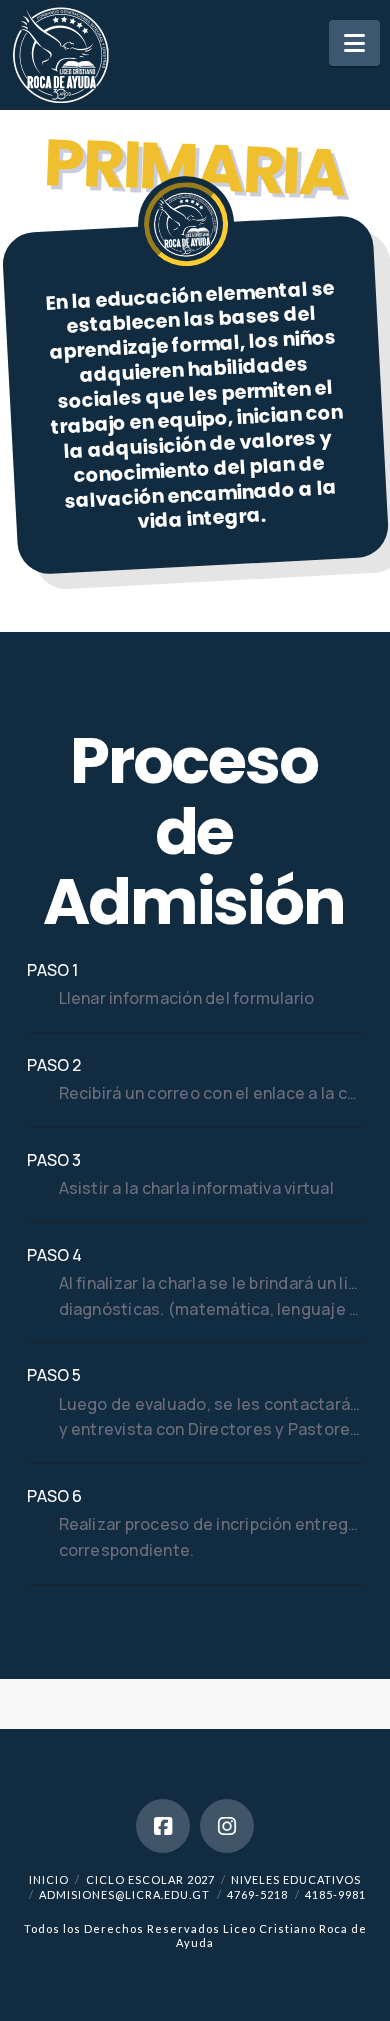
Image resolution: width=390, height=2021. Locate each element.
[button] (354, 43)
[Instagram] (227, 1826)
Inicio (49, 1879)
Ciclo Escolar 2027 (150, 1879)
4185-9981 (335, 1894)
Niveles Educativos (296, 1879)
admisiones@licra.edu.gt (124, 1894)
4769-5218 (257, 1894)
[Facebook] (163, 1826)
